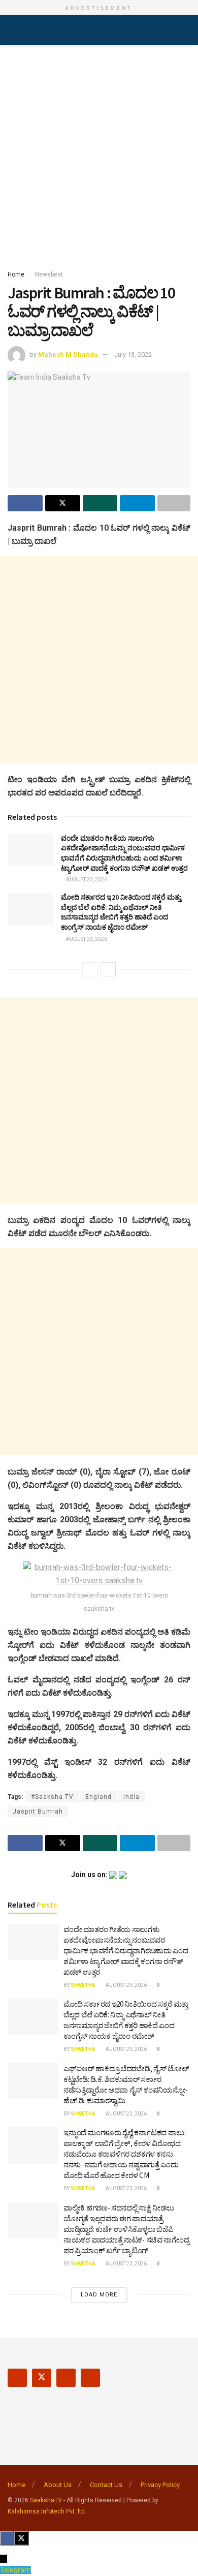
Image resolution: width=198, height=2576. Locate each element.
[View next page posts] (108, 969)
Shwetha (83, 1985)
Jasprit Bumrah (38, 1812)
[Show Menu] (12, 30)
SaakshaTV (46, 2500)
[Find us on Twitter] (42, 2378)
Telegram (15, 2570)
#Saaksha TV (52, 1797)
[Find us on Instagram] (66, 2378)
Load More (99, 2295)
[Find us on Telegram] (90, 2378)
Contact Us (106, 2485)
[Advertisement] (99, 155)
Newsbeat (49, 274)
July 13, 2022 (133, 355)
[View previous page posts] (90, 969)
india (131, 1797)
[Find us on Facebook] (17, 2378)
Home (16, 274)
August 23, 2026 (86, 880)
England (98, 1797)
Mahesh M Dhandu (68, 355)
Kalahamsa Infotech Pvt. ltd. (47, 2511)
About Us (58, 2485)
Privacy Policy (160, 2485)
